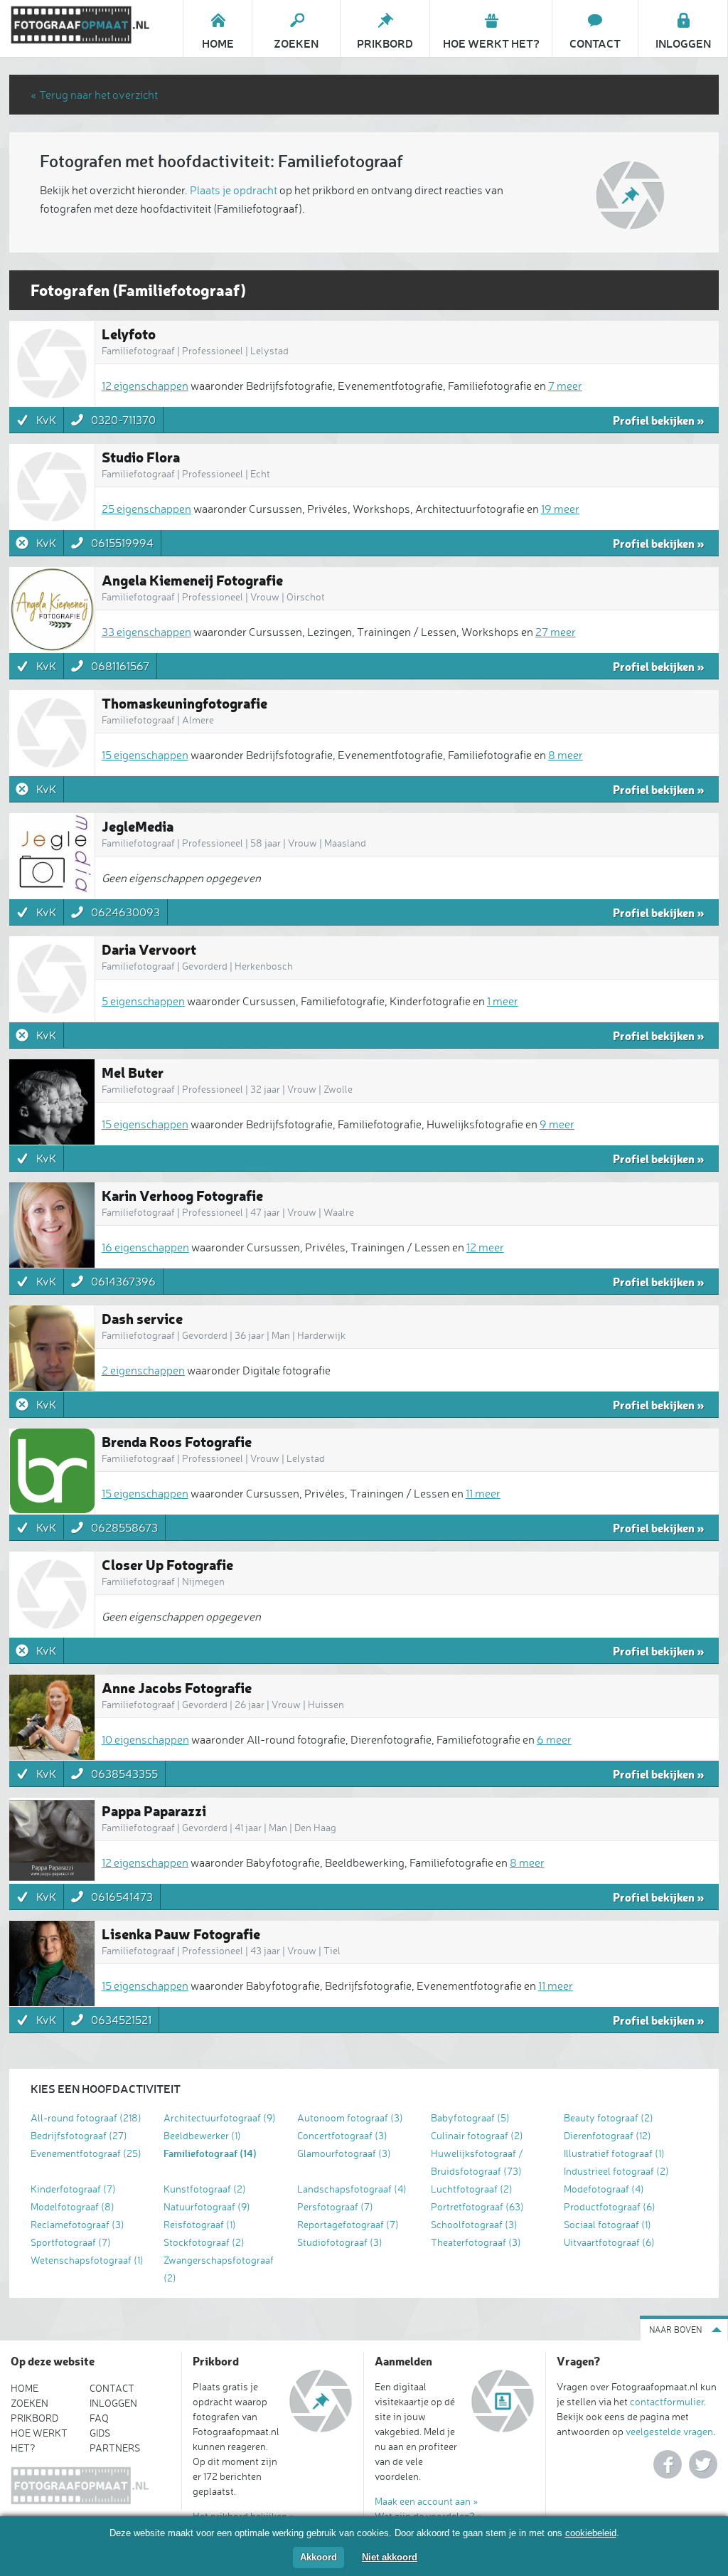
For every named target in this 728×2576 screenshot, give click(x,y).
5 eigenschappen (143, 1001)
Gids (100, 2433)
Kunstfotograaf (205, 2189)
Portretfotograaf (477, 2206)
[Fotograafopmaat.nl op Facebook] (668, 2464)
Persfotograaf (335, 2206)
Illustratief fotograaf (614, 2153)
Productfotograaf (610, 2206)
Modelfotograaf (73, 2206)
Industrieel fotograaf (616, 2171)
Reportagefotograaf (348, 2224)
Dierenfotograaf (607, 2135)
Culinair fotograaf (477, 2135)
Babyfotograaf (470, 2117)
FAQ (99, 2418)
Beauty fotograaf (609, 2117)
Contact (112, 2388)
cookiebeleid (591, 2533)
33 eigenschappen (146, 632)
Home (25, 2388)
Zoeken (30, 2403)
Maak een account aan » (427, 2501)
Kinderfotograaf (73, 2189)
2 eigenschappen (143, 1370)
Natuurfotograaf (207, 2206)
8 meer (566, 755)
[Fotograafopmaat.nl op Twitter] (703, 2464)
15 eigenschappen (145, 755)
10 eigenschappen (145, 1739)
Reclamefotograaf (77, 2224)
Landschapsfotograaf (352, 2189)
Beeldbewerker (202, 2135)
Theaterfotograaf (476, 2242)
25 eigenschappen (146, 509)
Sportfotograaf (71, 2242)
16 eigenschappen (145, 1247)
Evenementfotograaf (86, 2153)
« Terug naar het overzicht (94, 95)
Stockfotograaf (204, 2242)
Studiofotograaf (340, 2242)
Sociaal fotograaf (607, 2224)
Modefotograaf (604, 2189)
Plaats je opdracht (234, 190)
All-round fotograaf (86, 2117)
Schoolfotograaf (474, 2224)
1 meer (503, 1001)
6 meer (554, 1739)
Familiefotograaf (210, 2153)
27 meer (556, 632)
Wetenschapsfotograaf (87, 2260)
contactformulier (667, 2401)
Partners (115, 2448)
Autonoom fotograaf (350, 2117)
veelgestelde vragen (669, 2431)
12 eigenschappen (145, 386)
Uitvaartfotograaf (609, 2242)
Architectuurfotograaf (220, 2117)
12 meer (485, 1247)
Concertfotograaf (342, 2135)
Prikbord (34, 2418)
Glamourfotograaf (344, 2153)
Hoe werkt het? (39, 2440)
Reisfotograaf (200, 2224)
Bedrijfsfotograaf (79, 2135)
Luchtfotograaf (472, 2189)
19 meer (560, 509)
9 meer (557, 1124)
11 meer (483, 1493)
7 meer (565, 386)
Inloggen (113, 2403)
